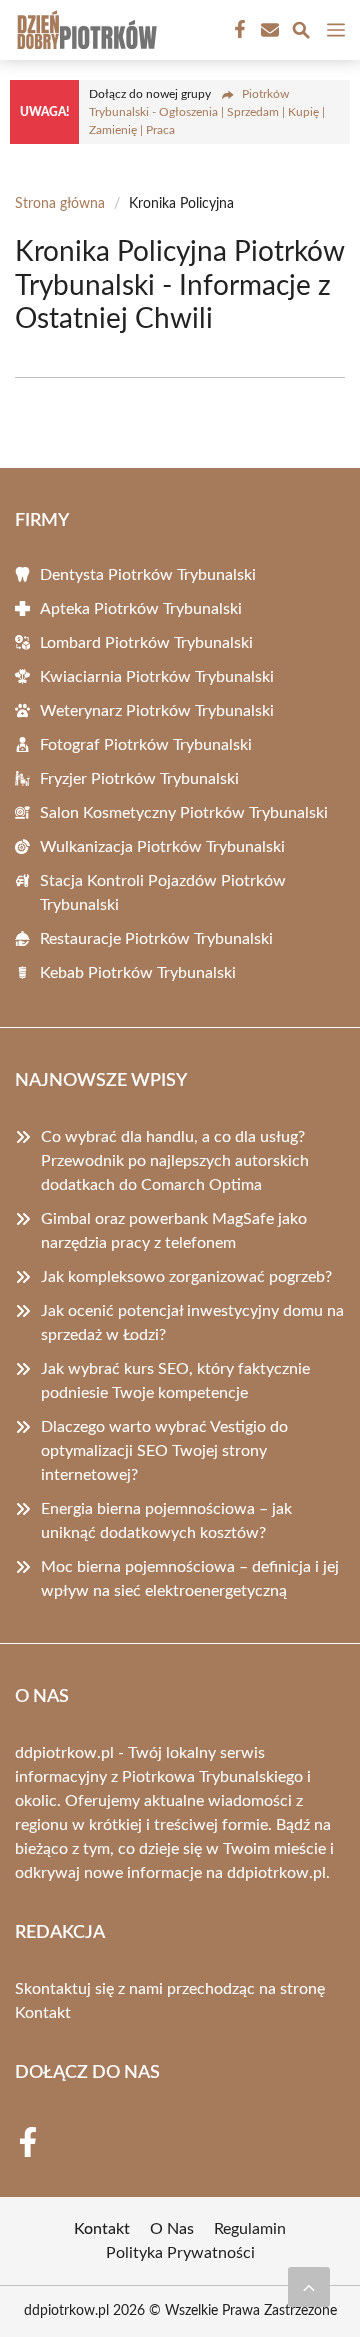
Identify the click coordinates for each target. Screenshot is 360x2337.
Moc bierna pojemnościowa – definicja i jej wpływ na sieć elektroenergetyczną (190, 1579)
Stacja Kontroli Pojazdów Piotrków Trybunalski (163, 893)
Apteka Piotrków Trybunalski (141, 609)
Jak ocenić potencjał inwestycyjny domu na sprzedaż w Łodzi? (192, 1323)
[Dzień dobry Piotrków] (84, 30)
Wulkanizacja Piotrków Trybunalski (162, 847)
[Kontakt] (268, 30)
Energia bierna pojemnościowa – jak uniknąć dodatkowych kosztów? (166, 1521)
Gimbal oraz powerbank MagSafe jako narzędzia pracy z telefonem (174, 1231)
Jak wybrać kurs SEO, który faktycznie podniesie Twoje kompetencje (175, 1381)
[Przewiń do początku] (309, 2287)
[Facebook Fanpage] (238, 30)
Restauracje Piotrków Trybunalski (156, 939)
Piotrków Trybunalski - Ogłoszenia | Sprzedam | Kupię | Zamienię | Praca (207, 112)
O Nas (172, 2229)
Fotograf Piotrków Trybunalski (146, 745)
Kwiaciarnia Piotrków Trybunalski (157, 677)
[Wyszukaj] (301, 33)
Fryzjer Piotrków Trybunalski (139, 779)
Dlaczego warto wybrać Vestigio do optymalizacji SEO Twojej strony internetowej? (164, 1451)
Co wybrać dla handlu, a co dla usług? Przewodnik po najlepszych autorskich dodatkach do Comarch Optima (175, 1161)
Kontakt (43, 2013)
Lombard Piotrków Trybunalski (146, 643)
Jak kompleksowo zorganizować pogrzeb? (186, 1277)
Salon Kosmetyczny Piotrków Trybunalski (184, 813)
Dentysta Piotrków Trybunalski (148, 575)
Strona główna (60, 204)
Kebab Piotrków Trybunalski (138, 973)
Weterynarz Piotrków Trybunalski (157, 711)
